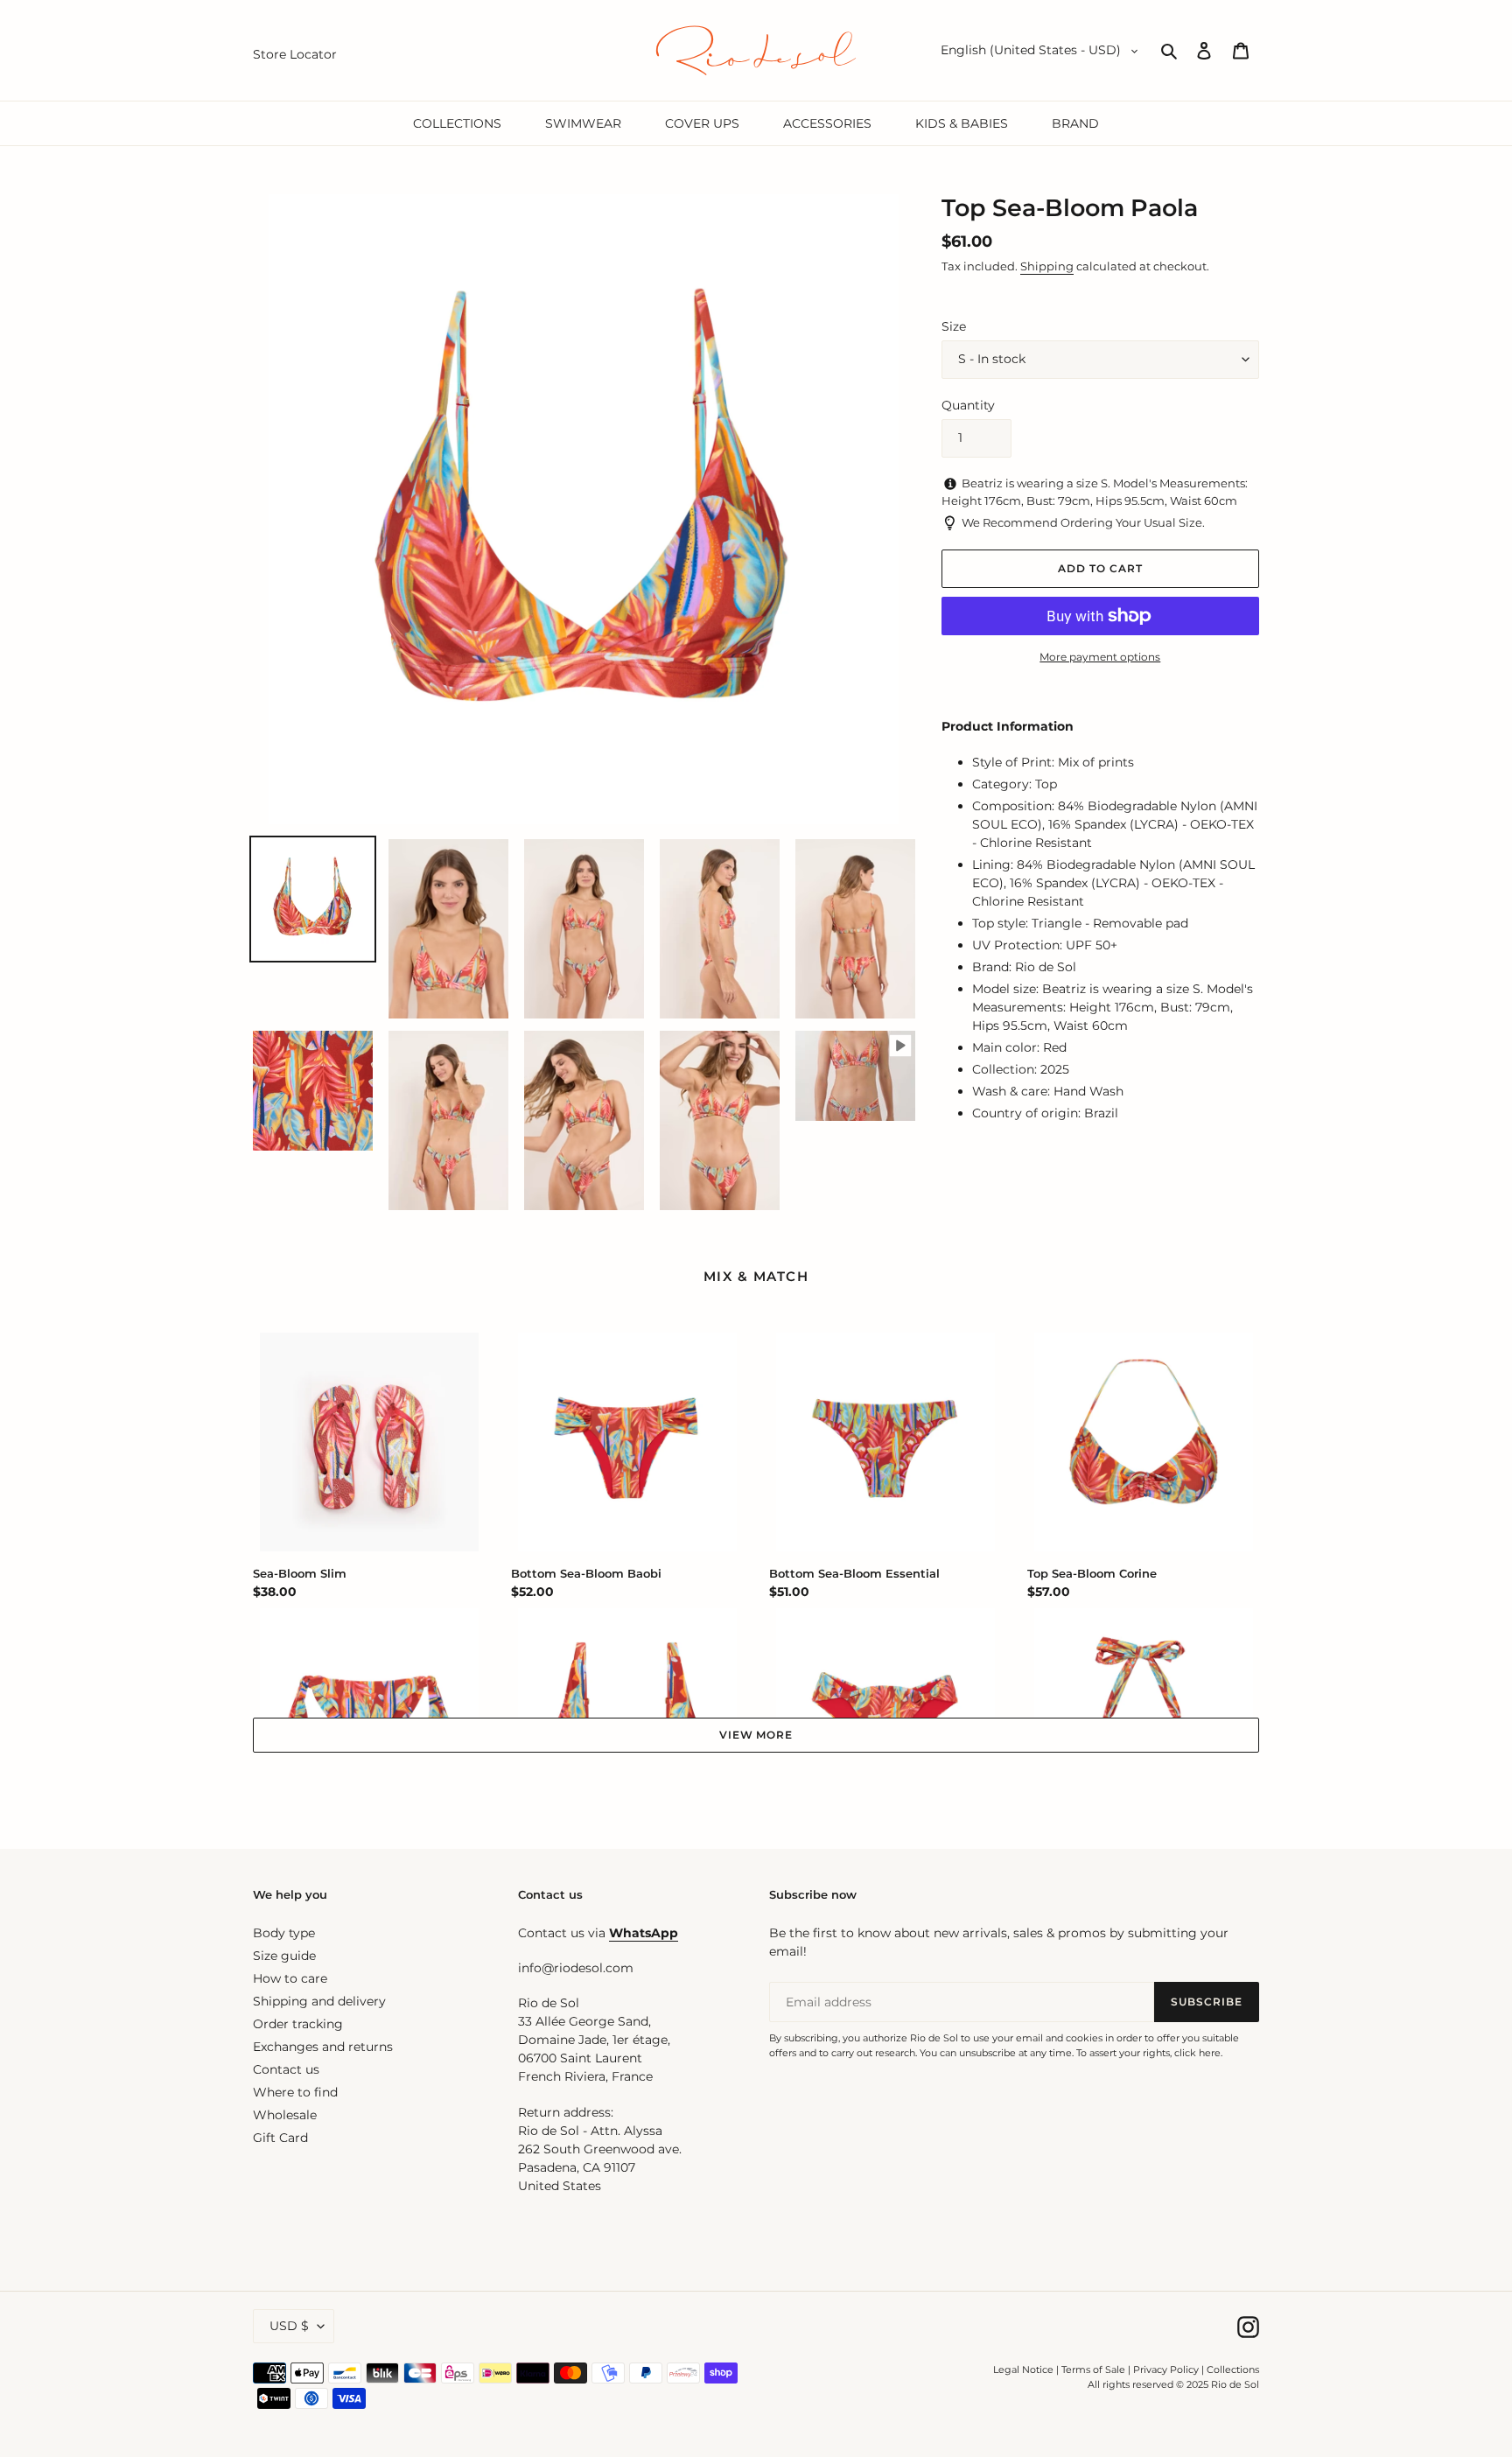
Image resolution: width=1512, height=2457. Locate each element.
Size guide (284, 1956)
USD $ (289, 2326)
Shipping (1047, 266)
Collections (1233, 2369)
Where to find (295, 2092)
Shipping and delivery (319, 2001)
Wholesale (285, 2115)
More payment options (1100, 657)
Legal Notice (1023, 2369)
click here (1197, 2053)
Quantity (968, 405)
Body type (284, 1933)
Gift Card (280, 2138)
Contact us (286, 2069)
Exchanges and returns (323, 2047)
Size (954, 326)
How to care (290, 1978)
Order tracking (298, 2024)
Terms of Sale (1093, 2369)
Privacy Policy (1167, 2369)
